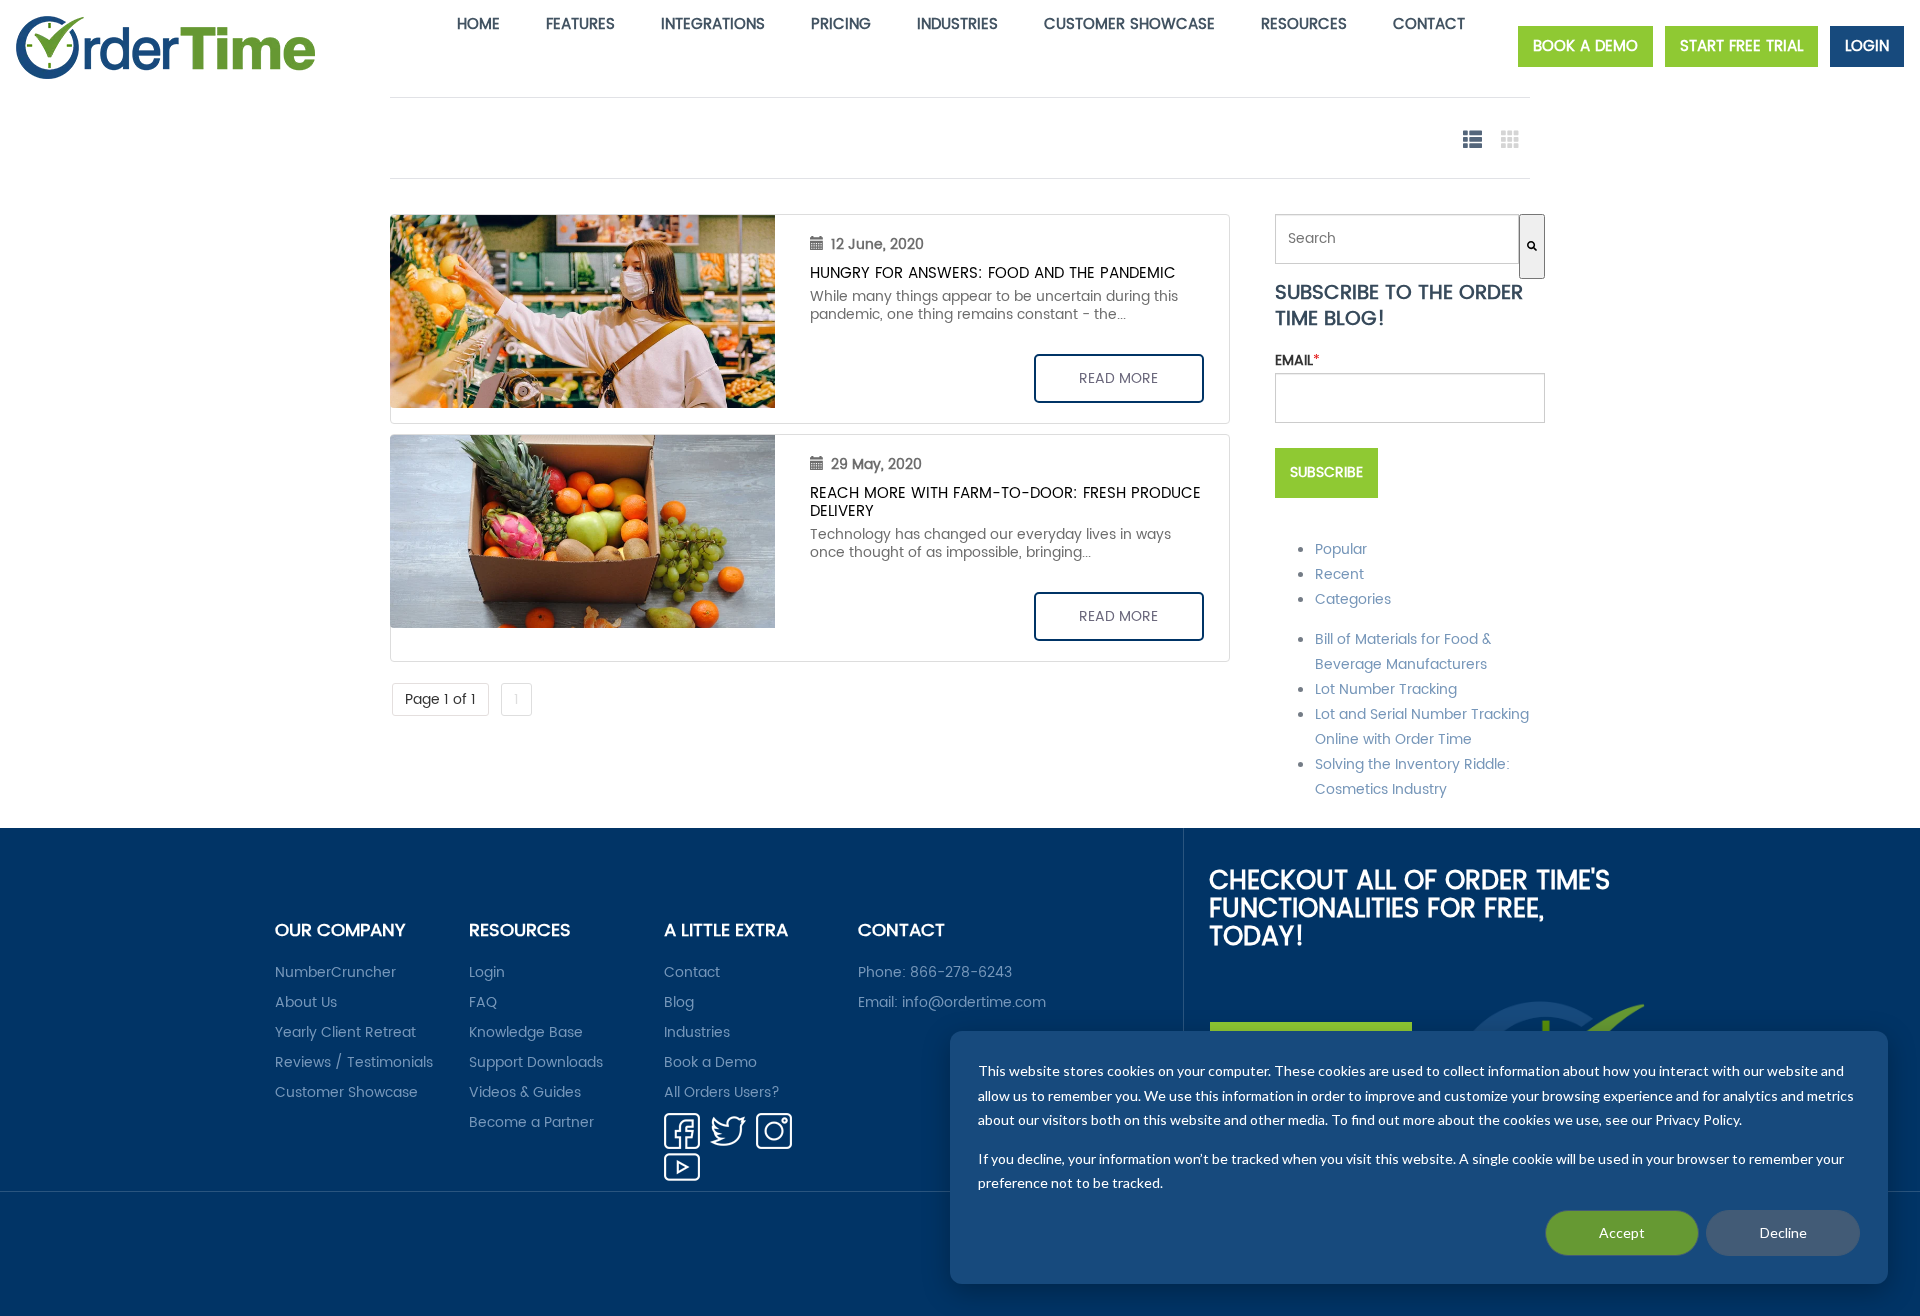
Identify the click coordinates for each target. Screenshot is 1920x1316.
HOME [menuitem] (478, 24)
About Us (306, 1003)
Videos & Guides (525, 1093)
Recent (1339, 574)
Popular (1341, 549)
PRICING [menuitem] (841, 24)
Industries (697, 1033)
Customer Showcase (346, 1093)
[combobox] (1397, 239)
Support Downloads (536, 1063)
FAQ (483, 1003)
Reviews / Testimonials (354, 1063)
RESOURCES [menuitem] (1304, 24)
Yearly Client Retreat (345, 1033)
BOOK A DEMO (1585, 46)
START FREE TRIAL (1741, 46)
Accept (1622, 1232)
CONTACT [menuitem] (1429, 24)
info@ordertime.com (974, 1002)
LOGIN (1867, 46)
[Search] (1532, 246)
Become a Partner (531, 1123)
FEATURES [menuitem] (580, 24)
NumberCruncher (335, 973)
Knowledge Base (526, 1033)
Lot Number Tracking (1386, 689)
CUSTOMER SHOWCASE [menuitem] (1129, 24)
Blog (679, 1003)
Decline (1783, 1232)
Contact (692, 973)
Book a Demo (710, 1063)
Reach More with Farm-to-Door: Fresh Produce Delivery (1005, 502)
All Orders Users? (722, 1093)
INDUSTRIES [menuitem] (957, 24)
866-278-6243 (961, 972)
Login (487, 973)
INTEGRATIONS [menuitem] (713, 24)
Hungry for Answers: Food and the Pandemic (993, 273)
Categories (1353, 599)
